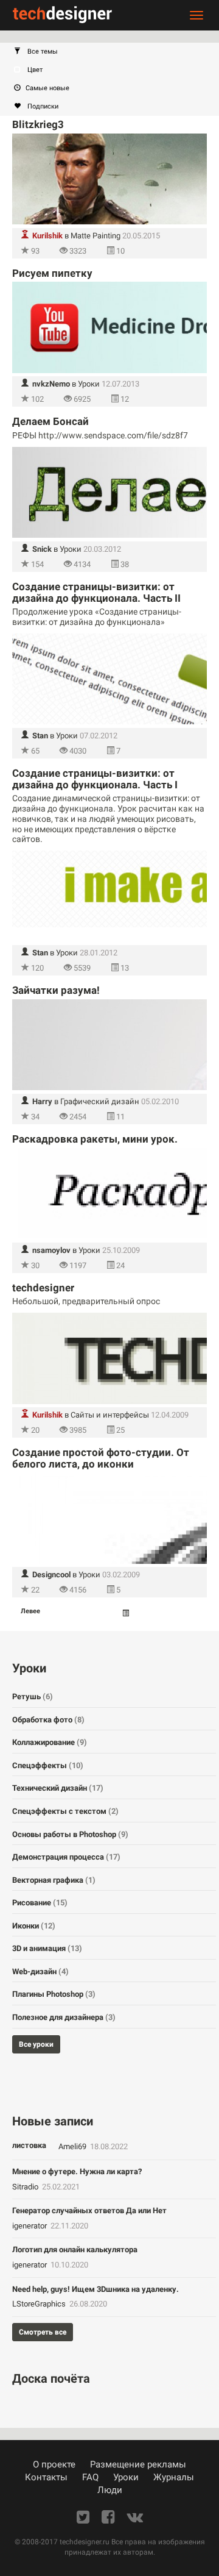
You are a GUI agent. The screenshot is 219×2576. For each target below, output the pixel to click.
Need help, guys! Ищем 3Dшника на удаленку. (96, 2289)
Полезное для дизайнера (64, 2017)
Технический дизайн (58, 1788)
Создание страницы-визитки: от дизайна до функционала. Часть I (95, 779)
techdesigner (43, 1288)
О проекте (54, 2464)
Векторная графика (54, 1880)
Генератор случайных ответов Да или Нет (89, 2210)
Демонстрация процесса (66, 1857)
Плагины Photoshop (54, 1994)
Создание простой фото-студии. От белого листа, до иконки (101, 1458)
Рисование (40, 1903)
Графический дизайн (100, 1101)
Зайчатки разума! (56, 990)
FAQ (90, 2477)
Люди (110, 2490)
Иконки (34, 1926)
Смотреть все (43, 2332)
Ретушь (33, 1697)
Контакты (46, 2477)
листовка (29, 2145)
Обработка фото (48, 1720)
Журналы (174, 2477)
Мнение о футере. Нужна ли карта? (77, 2171)
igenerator (30, 2226)
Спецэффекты (48, 1765)
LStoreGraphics (40, 2304)
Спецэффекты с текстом (65, 1811)
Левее (30, 1611)
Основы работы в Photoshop (70, 1834)
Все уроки (36, 2044)
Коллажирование (50, 1742)
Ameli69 (73, 2146)
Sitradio (26, 2187)
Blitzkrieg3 (38, 124)
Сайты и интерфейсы (110, 1415)
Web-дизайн (40, 1971)
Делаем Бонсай (50, 421)
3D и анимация (47, 1948)
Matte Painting (96, 236)
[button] (116, 52)
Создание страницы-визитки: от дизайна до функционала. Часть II (96, 592)
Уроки (89, 384)
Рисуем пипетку (52, 273)
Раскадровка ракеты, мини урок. (95, 1139)
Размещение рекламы (138, 2464)
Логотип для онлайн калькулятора (75, 2250)
